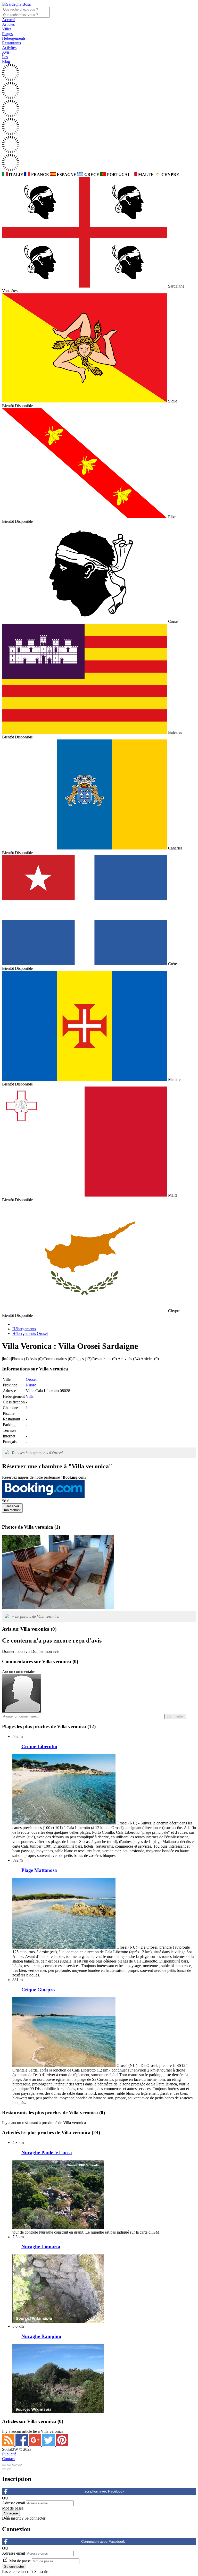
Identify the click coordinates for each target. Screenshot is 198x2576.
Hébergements (14, 38)
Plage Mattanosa (39, 1870)
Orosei (31, 1379)
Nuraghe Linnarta (41, 2247)
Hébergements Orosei (30, 1333)
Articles (8, 24)
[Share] (9, 2465)
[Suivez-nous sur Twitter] (49, 2445)
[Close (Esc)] (4, 2465)
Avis (6, 52)
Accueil (8, 20)
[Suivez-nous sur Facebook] (22, 2445)
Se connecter (35, 2518)
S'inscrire (42, 2571)
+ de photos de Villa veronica (35, 1617)
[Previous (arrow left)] (4, 2469)
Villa (30, 1396)
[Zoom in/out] (20, 2465)
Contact (8, 2459)
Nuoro (31, 1385)
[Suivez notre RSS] (9, 2445)
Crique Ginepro (38, 1990)
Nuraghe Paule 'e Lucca (47, 2153)
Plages (7, 34)
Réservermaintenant (12, 1508)
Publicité (9, 2454)
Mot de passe (13, 2508)
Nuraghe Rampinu (41, 2336)
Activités (9, 48)
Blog (6, 61)
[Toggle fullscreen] (14, 2465)
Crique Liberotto (39, 1746)
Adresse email (14, 2503)
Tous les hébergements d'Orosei (37, 1453)
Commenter (175, 1716)
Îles (5, 57)
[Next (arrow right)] (9, 2469)
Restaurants (11, 43)
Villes (7, 29)
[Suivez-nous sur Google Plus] (36, 2445)
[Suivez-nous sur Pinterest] (62, 2445)
